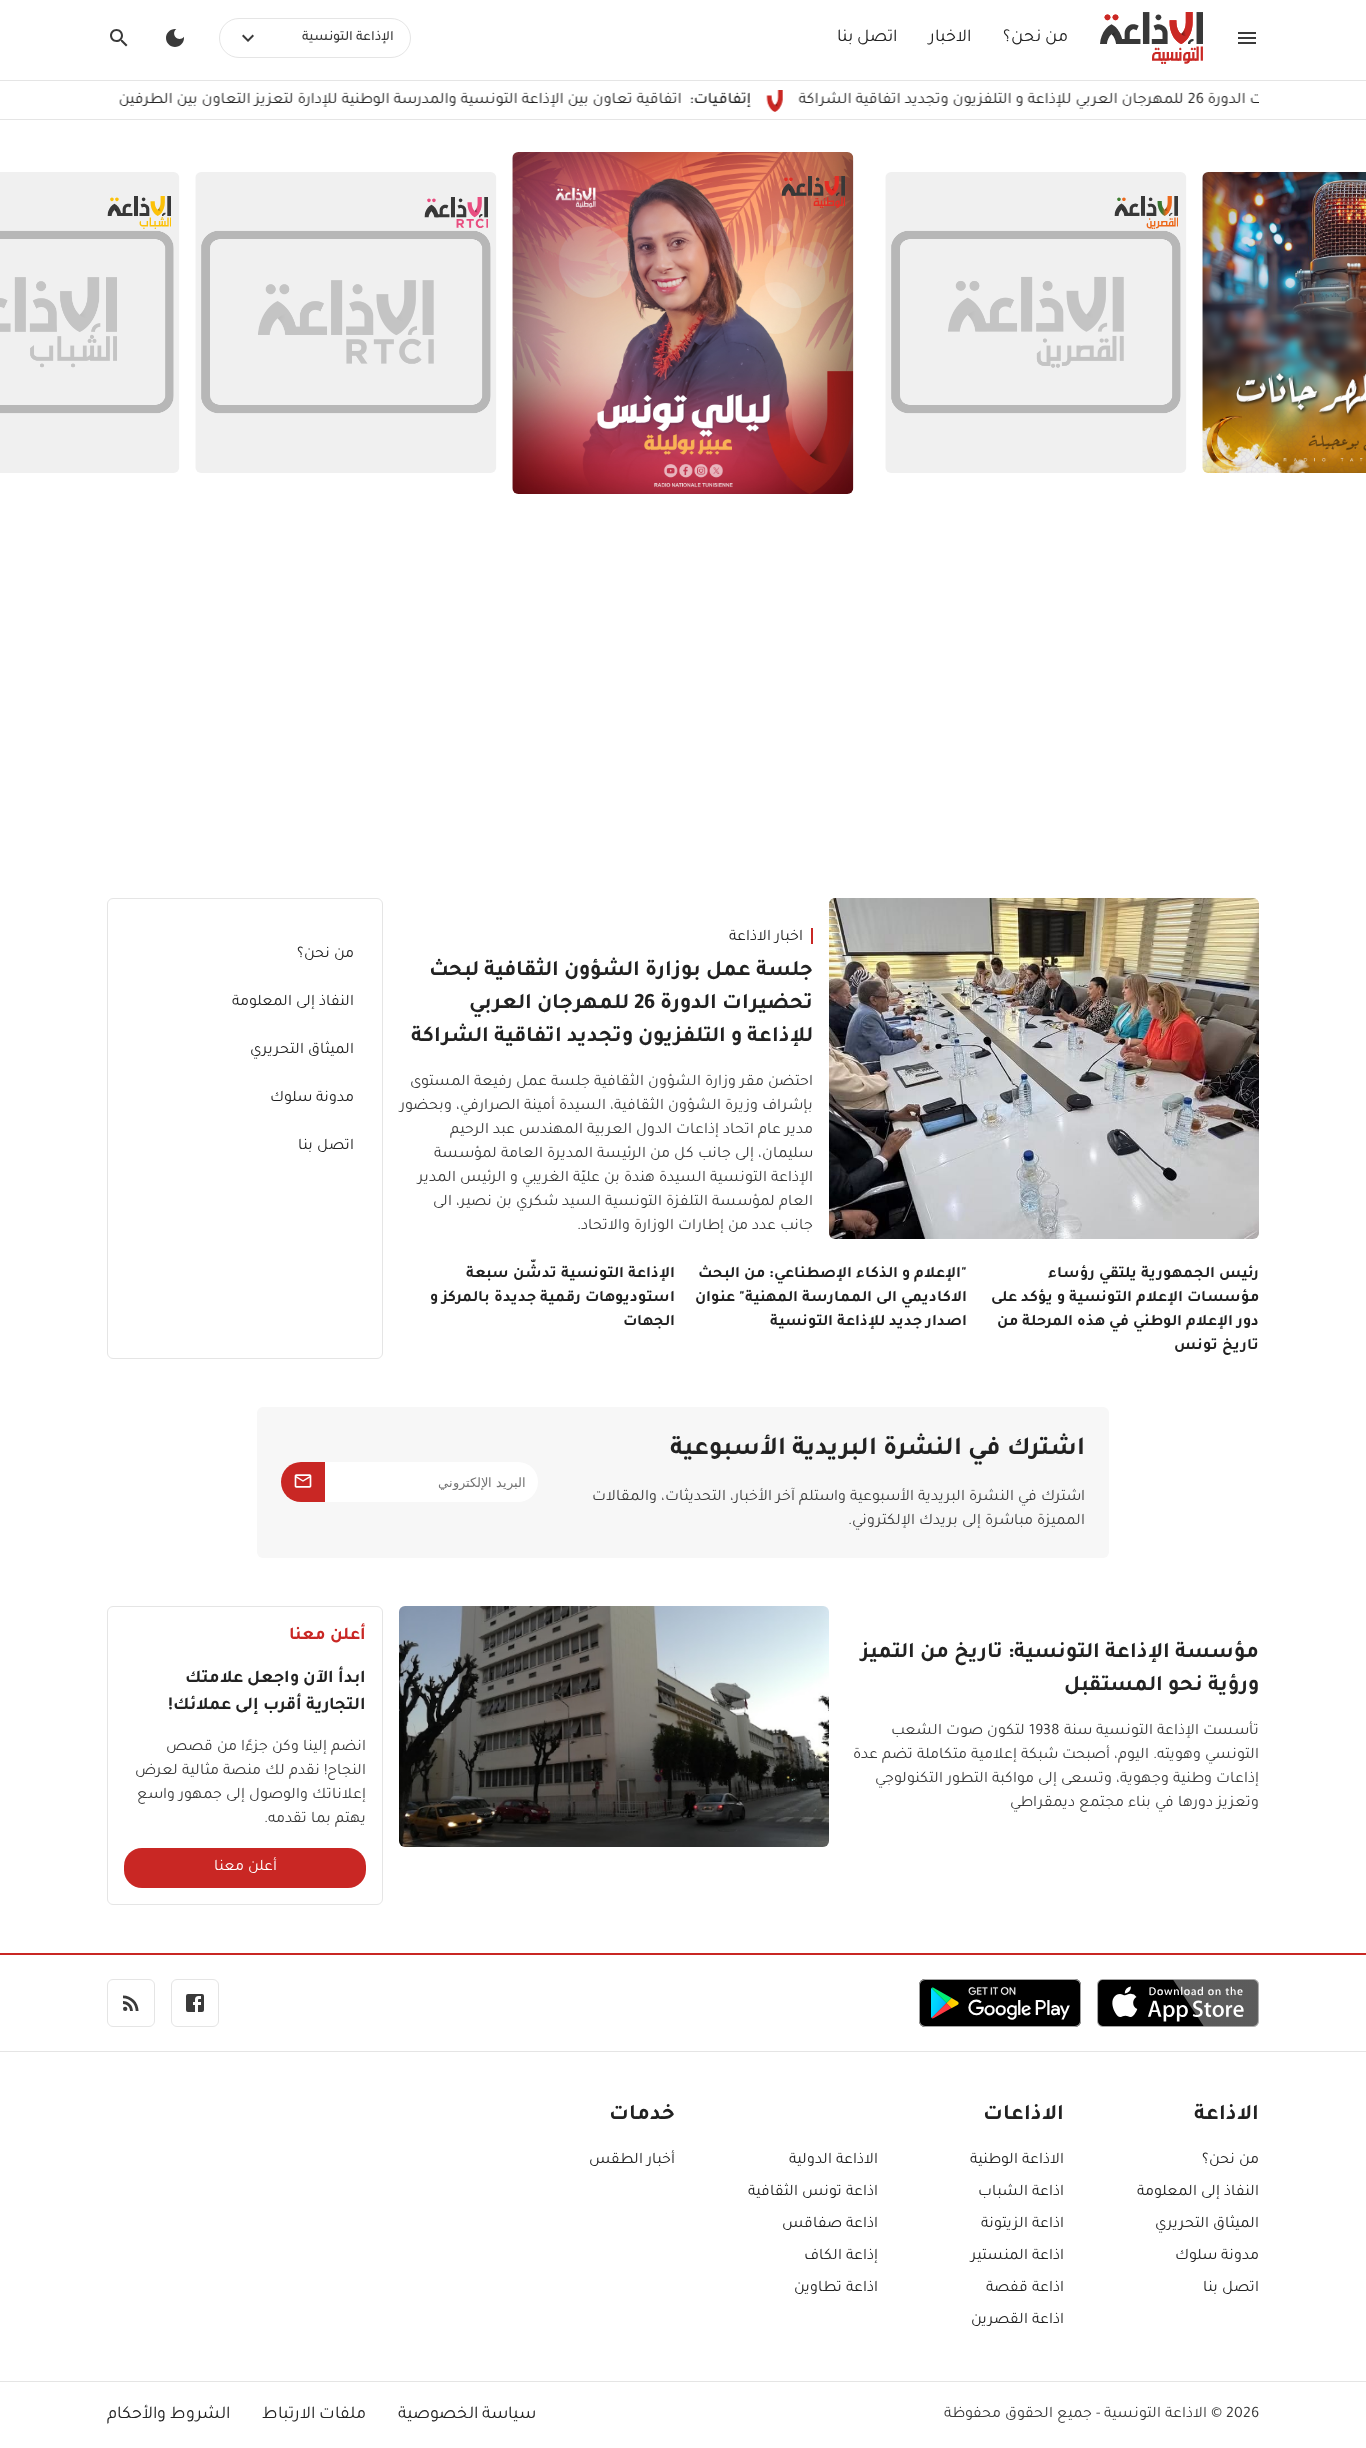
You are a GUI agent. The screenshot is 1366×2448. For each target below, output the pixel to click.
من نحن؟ (1035, 38)
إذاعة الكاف (841, 2257)
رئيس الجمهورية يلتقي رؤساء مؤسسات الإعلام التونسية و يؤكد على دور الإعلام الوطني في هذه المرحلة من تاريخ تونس (1125, 1311)
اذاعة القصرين (1017, 2321)
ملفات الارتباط (314, 2415)
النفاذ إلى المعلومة (293, 1003)
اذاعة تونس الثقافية (813, 2193)
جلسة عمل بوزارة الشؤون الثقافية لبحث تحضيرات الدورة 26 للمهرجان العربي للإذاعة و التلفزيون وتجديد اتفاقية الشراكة (612, 1005)
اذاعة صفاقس (830, 2225)
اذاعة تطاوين (836, 2289)
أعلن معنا (245, 1868)
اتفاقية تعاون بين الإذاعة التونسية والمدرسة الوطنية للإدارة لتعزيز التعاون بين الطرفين (471, 101)
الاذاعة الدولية (833, 2161)
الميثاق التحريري (302, 1051)
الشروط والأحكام (168, 2415)
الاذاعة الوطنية (1017, 2161)
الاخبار (950, 38)
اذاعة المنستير (1017, 2257)
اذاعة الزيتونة (1022, 2225)
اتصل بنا (867, 38)
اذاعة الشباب (1021, 2193)
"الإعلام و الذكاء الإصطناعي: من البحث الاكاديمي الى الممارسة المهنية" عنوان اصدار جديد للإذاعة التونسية (831, 1299)
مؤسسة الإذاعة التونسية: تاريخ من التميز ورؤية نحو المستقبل (1060, 1670)
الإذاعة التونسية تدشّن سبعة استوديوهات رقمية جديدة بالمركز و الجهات (552, 1299)
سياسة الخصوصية (467, 2415)
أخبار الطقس (632, 2161)
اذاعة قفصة (1025, 2289)
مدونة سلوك (312, 1099)
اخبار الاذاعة (766, 938)
